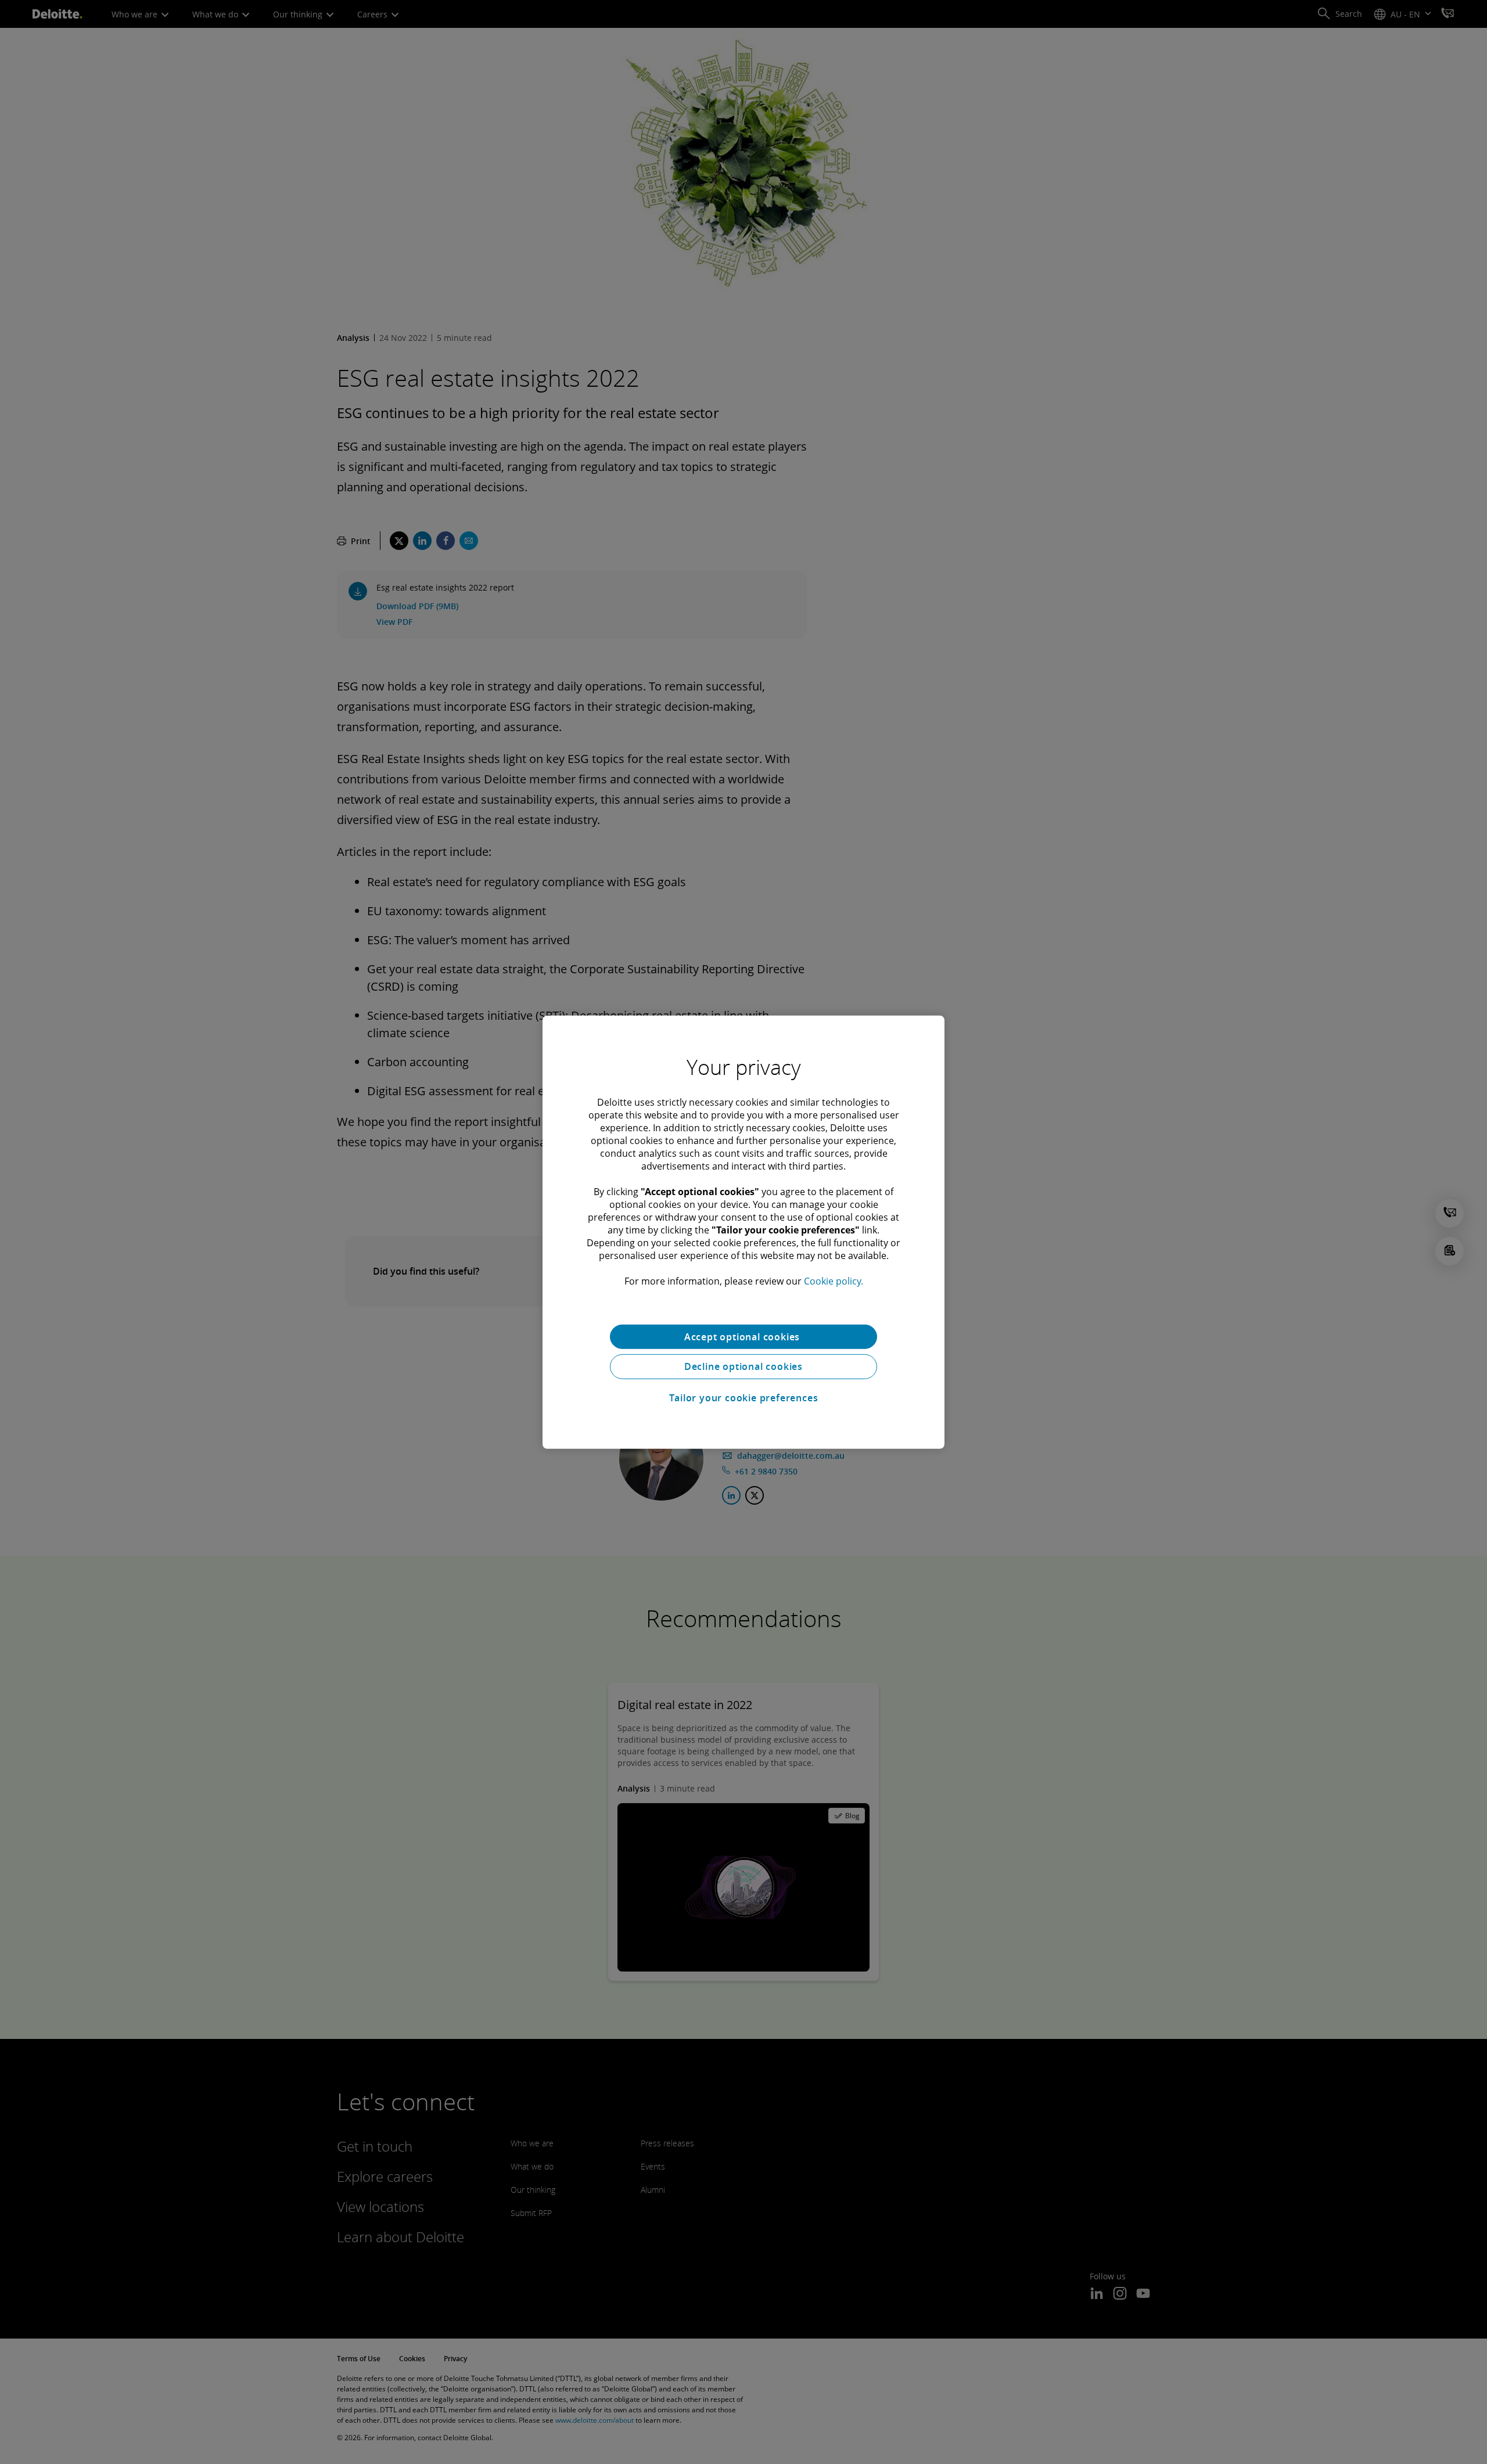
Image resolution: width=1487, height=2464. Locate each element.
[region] (743, 1232)
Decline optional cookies (743, 1366)
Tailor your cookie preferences (744, 1398)
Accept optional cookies (743, 1336)
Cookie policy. (834, 1280)
